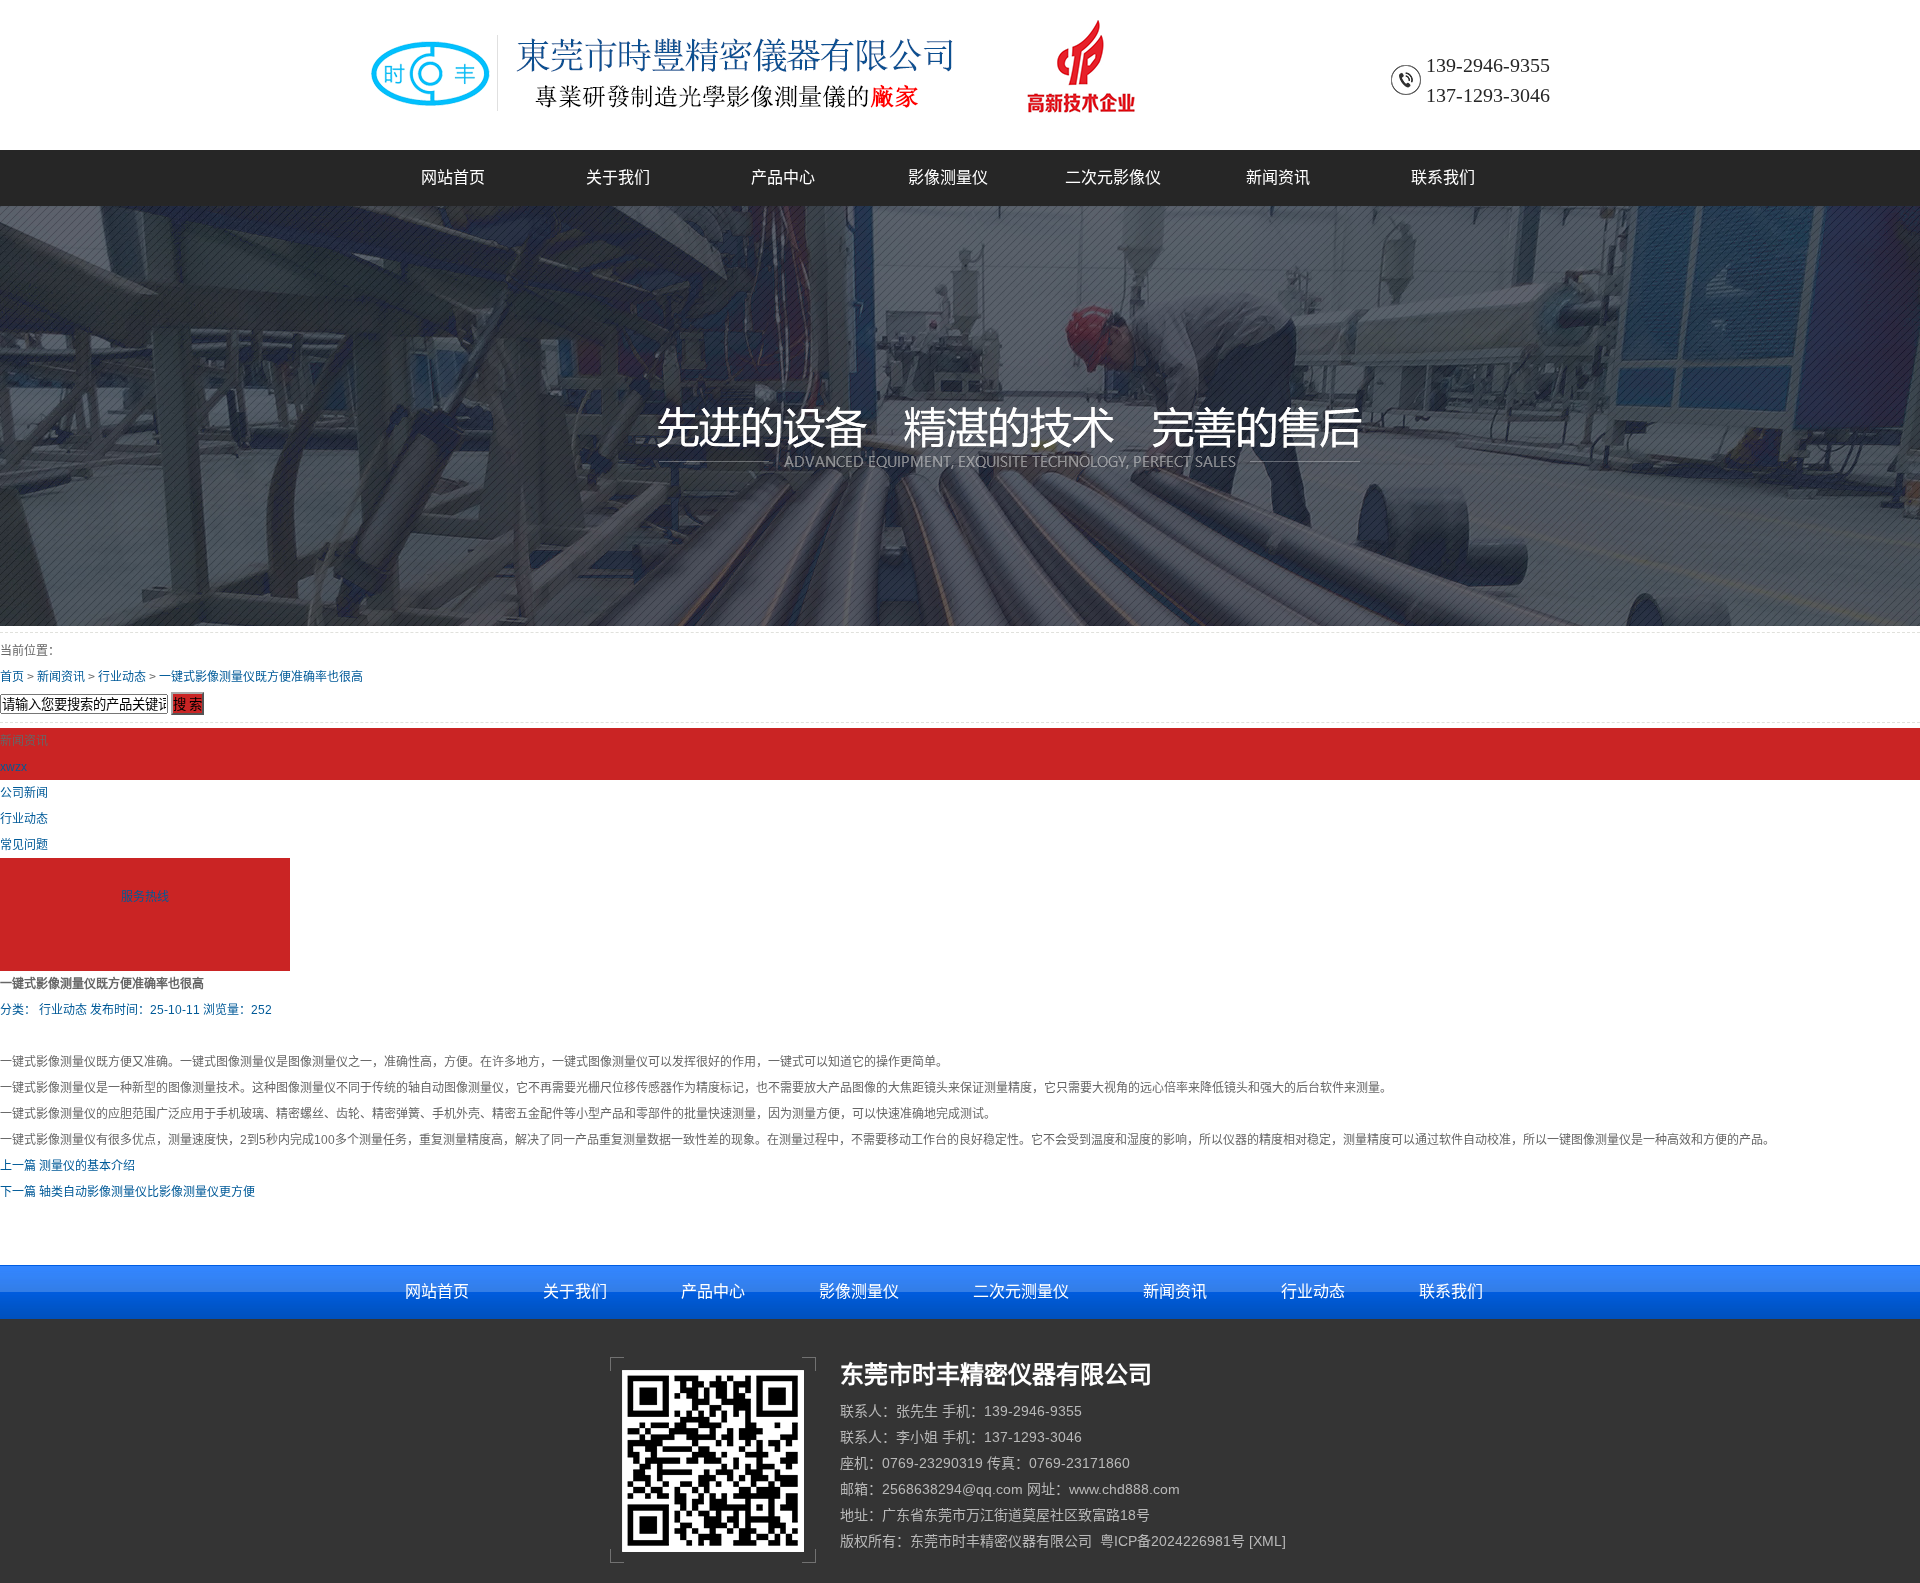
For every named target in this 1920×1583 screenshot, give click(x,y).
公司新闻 (24, 793)
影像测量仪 (948, 177)
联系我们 (1443, 177)
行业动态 (122, 677)
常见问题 (24, 845)
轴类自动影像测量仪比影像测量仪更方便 (147, 1192)
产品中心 (783, 177)
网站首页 (453, 177)
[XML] (1267, 1541)
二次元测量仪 (1021, 1291)
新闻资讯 (1278, 177)
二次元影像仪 (1113, 177)
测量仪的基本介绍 (87, 1166)
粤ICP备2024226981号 (1172, 1541)
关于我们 (618, 177)
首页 (12, 677)
